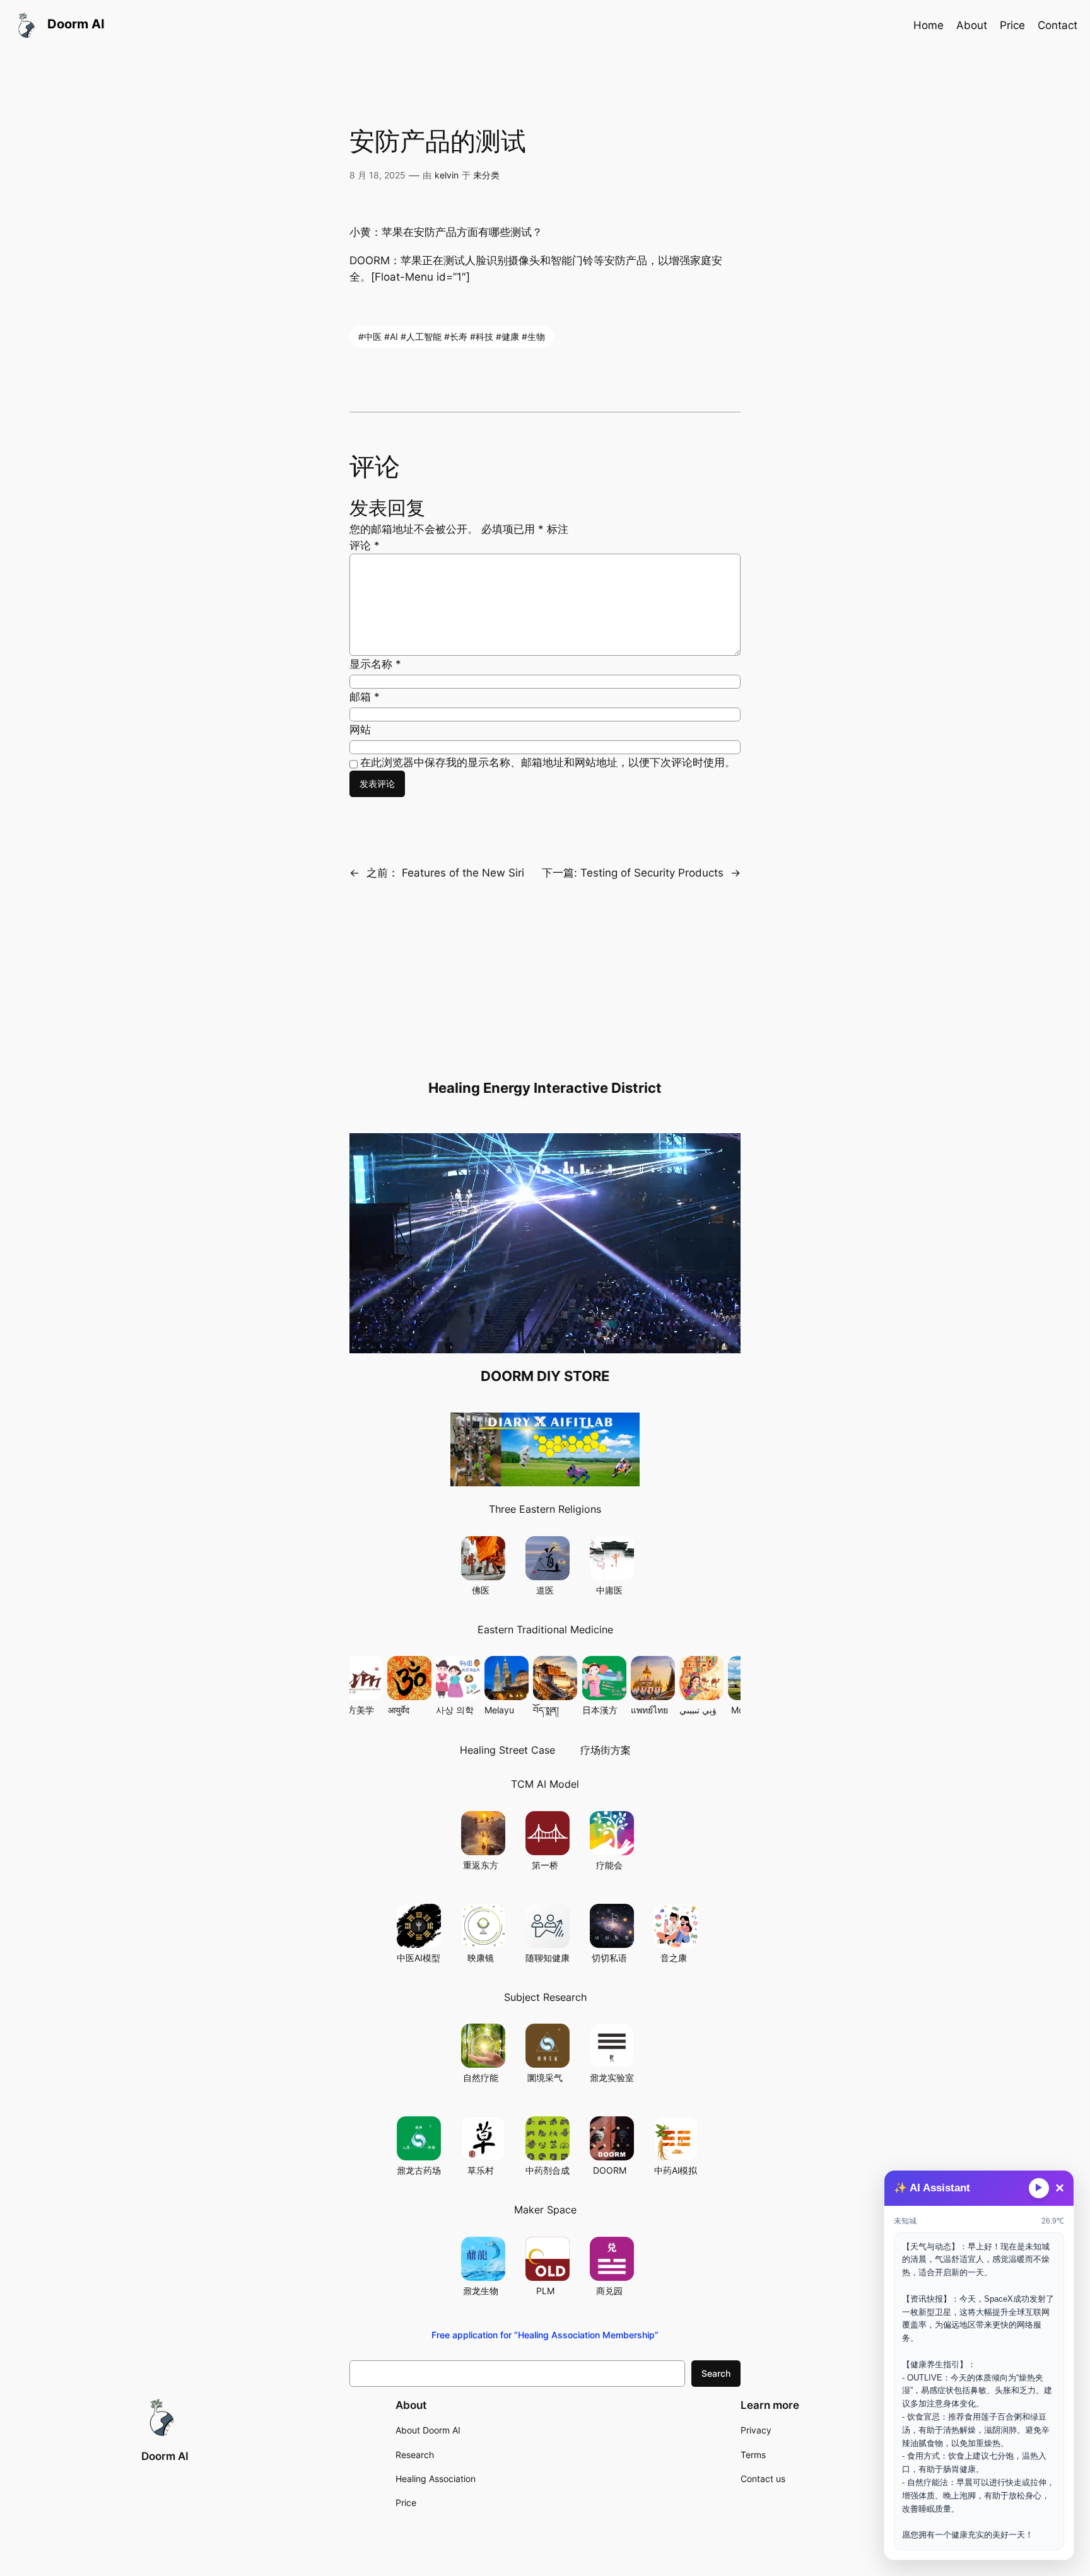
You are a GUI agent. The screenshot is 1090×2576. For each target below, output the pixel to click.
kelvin (447, 175)
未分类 (486, 175)
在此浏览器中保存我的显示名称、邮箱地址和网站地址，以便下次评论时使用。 (548, 762)
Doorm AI (165, 2456)
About (972, 25)
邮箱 (365, 697)
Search (716, 2373)
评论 (365, 545)
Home (929, 25)
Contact (1058, 25)
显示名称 (375, 664)
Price (1012, 25)
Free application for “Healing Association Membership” (545, 2335)
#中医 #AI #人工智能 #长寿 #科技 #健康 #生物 (452, 336)
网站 (360, 730)
